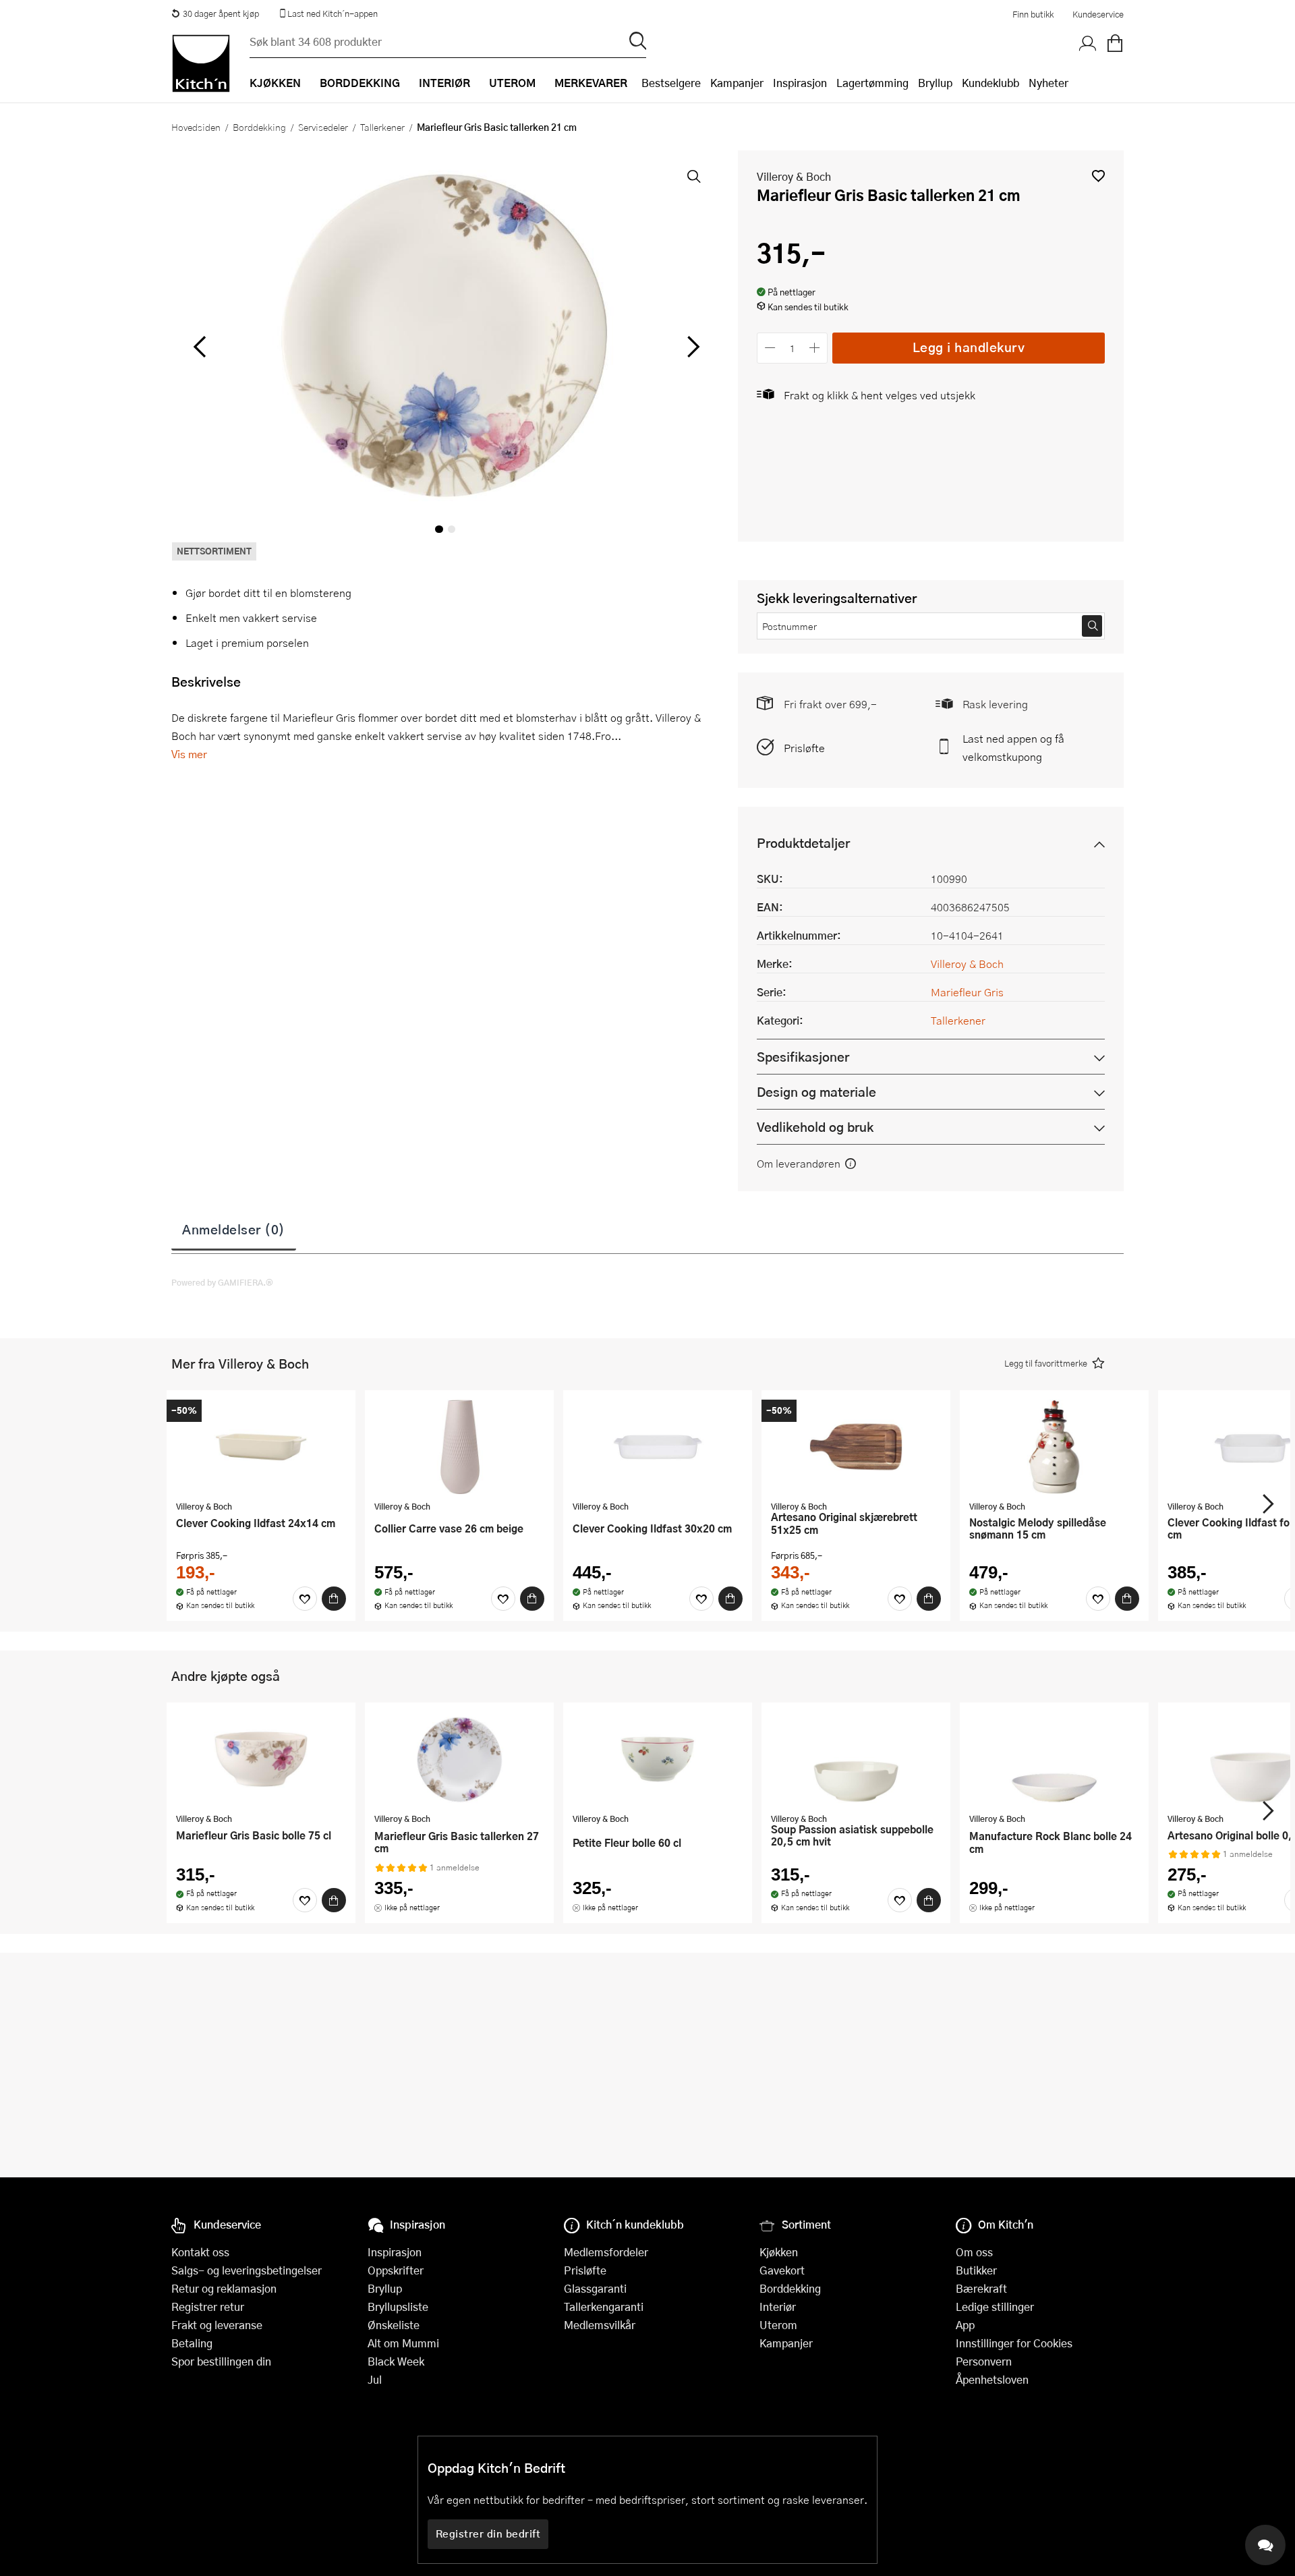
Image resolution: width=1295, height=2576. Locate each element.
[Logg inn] (1088, 44)
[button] (1098, 176)
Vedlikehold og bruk (815, 1127)
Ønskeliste (394, 2325)
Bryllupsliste (398, 2307)
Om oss (974, 2252)
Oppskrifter (396, 2270)
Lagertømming (872, 83)
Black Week (396, 2361)
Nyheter (1048, 83)
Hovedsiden (196, 127)
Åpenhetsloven (992, 2379)
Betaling (192, 2343)
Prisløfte (804, 748)
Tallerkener (382, 127)
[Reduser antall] (770, 348)
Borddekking (259, 127)
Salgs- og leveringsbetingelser (247, 2270)
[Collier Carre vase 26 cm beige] (459, 1447)
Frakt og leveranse (217, 2325)
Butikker (976, 2270)
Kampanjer (737, 83)
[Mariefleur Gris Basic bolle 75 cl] (261, 1759)
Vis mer (189, 754)
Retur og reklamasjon (224, 2288)
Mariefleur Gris (967, 992)
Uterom (778, 2325)
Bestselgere (671, 83)
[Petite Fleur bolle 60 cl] (658, 1759)
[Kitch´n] (201, 63)
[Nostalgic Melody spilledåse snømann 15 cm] (1054, 1447)
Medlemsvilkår (600, 2325)
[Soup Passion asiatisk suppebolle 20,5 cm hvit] (856, 1759)
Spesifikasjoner (803, 1057)
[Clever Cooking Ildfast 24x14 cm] (261, 1447)
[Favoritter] (305, 1599)
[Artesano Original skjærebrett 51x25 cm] (856, 1447)
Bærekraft (981, 2288)
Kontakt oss (200, 2252)
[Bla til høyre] (691, 347)
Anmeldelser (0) (234, 1229)
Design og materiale (816, 1092)
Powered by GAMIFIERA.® (222, 1282)
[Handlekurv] (1115, 44)
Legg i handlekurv (969, 347)
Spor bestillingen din (221, 2361)
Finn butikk (1033, 14)
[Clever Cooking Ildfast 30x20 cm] (658, 1447)
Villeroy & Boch (794, 176)
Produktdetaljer (803, 843)
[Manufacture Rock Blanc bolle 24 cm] (1054, 1759)
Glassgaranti (595, 2288)
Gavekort (782, 2270)
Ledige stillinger (995, 2307)
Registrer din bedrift (488, 2534)
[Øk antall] (815, 348)
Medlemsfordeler (606, 2252)
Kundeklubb (990, 83)
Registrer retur (208, 2307)
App (965, 2325)
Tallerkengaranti (604, 2307)
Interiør (778, 2307)
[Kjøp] (334, 1599)
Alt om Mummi (403, 2343)
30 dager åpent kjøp (221, 13)
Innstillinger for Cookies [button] (1014, 2343)
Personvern (984, 2361)
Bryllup (935, 83)
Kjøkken (779, 2252)
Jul (375, 2379)
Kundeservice (1098, 14)
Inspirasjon (800, 83)
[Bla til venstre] (199, 347)
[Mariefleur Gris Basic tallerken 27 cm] (459, 1759)
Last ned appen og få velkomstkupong (1013, 747)
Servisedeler (323, 127)
